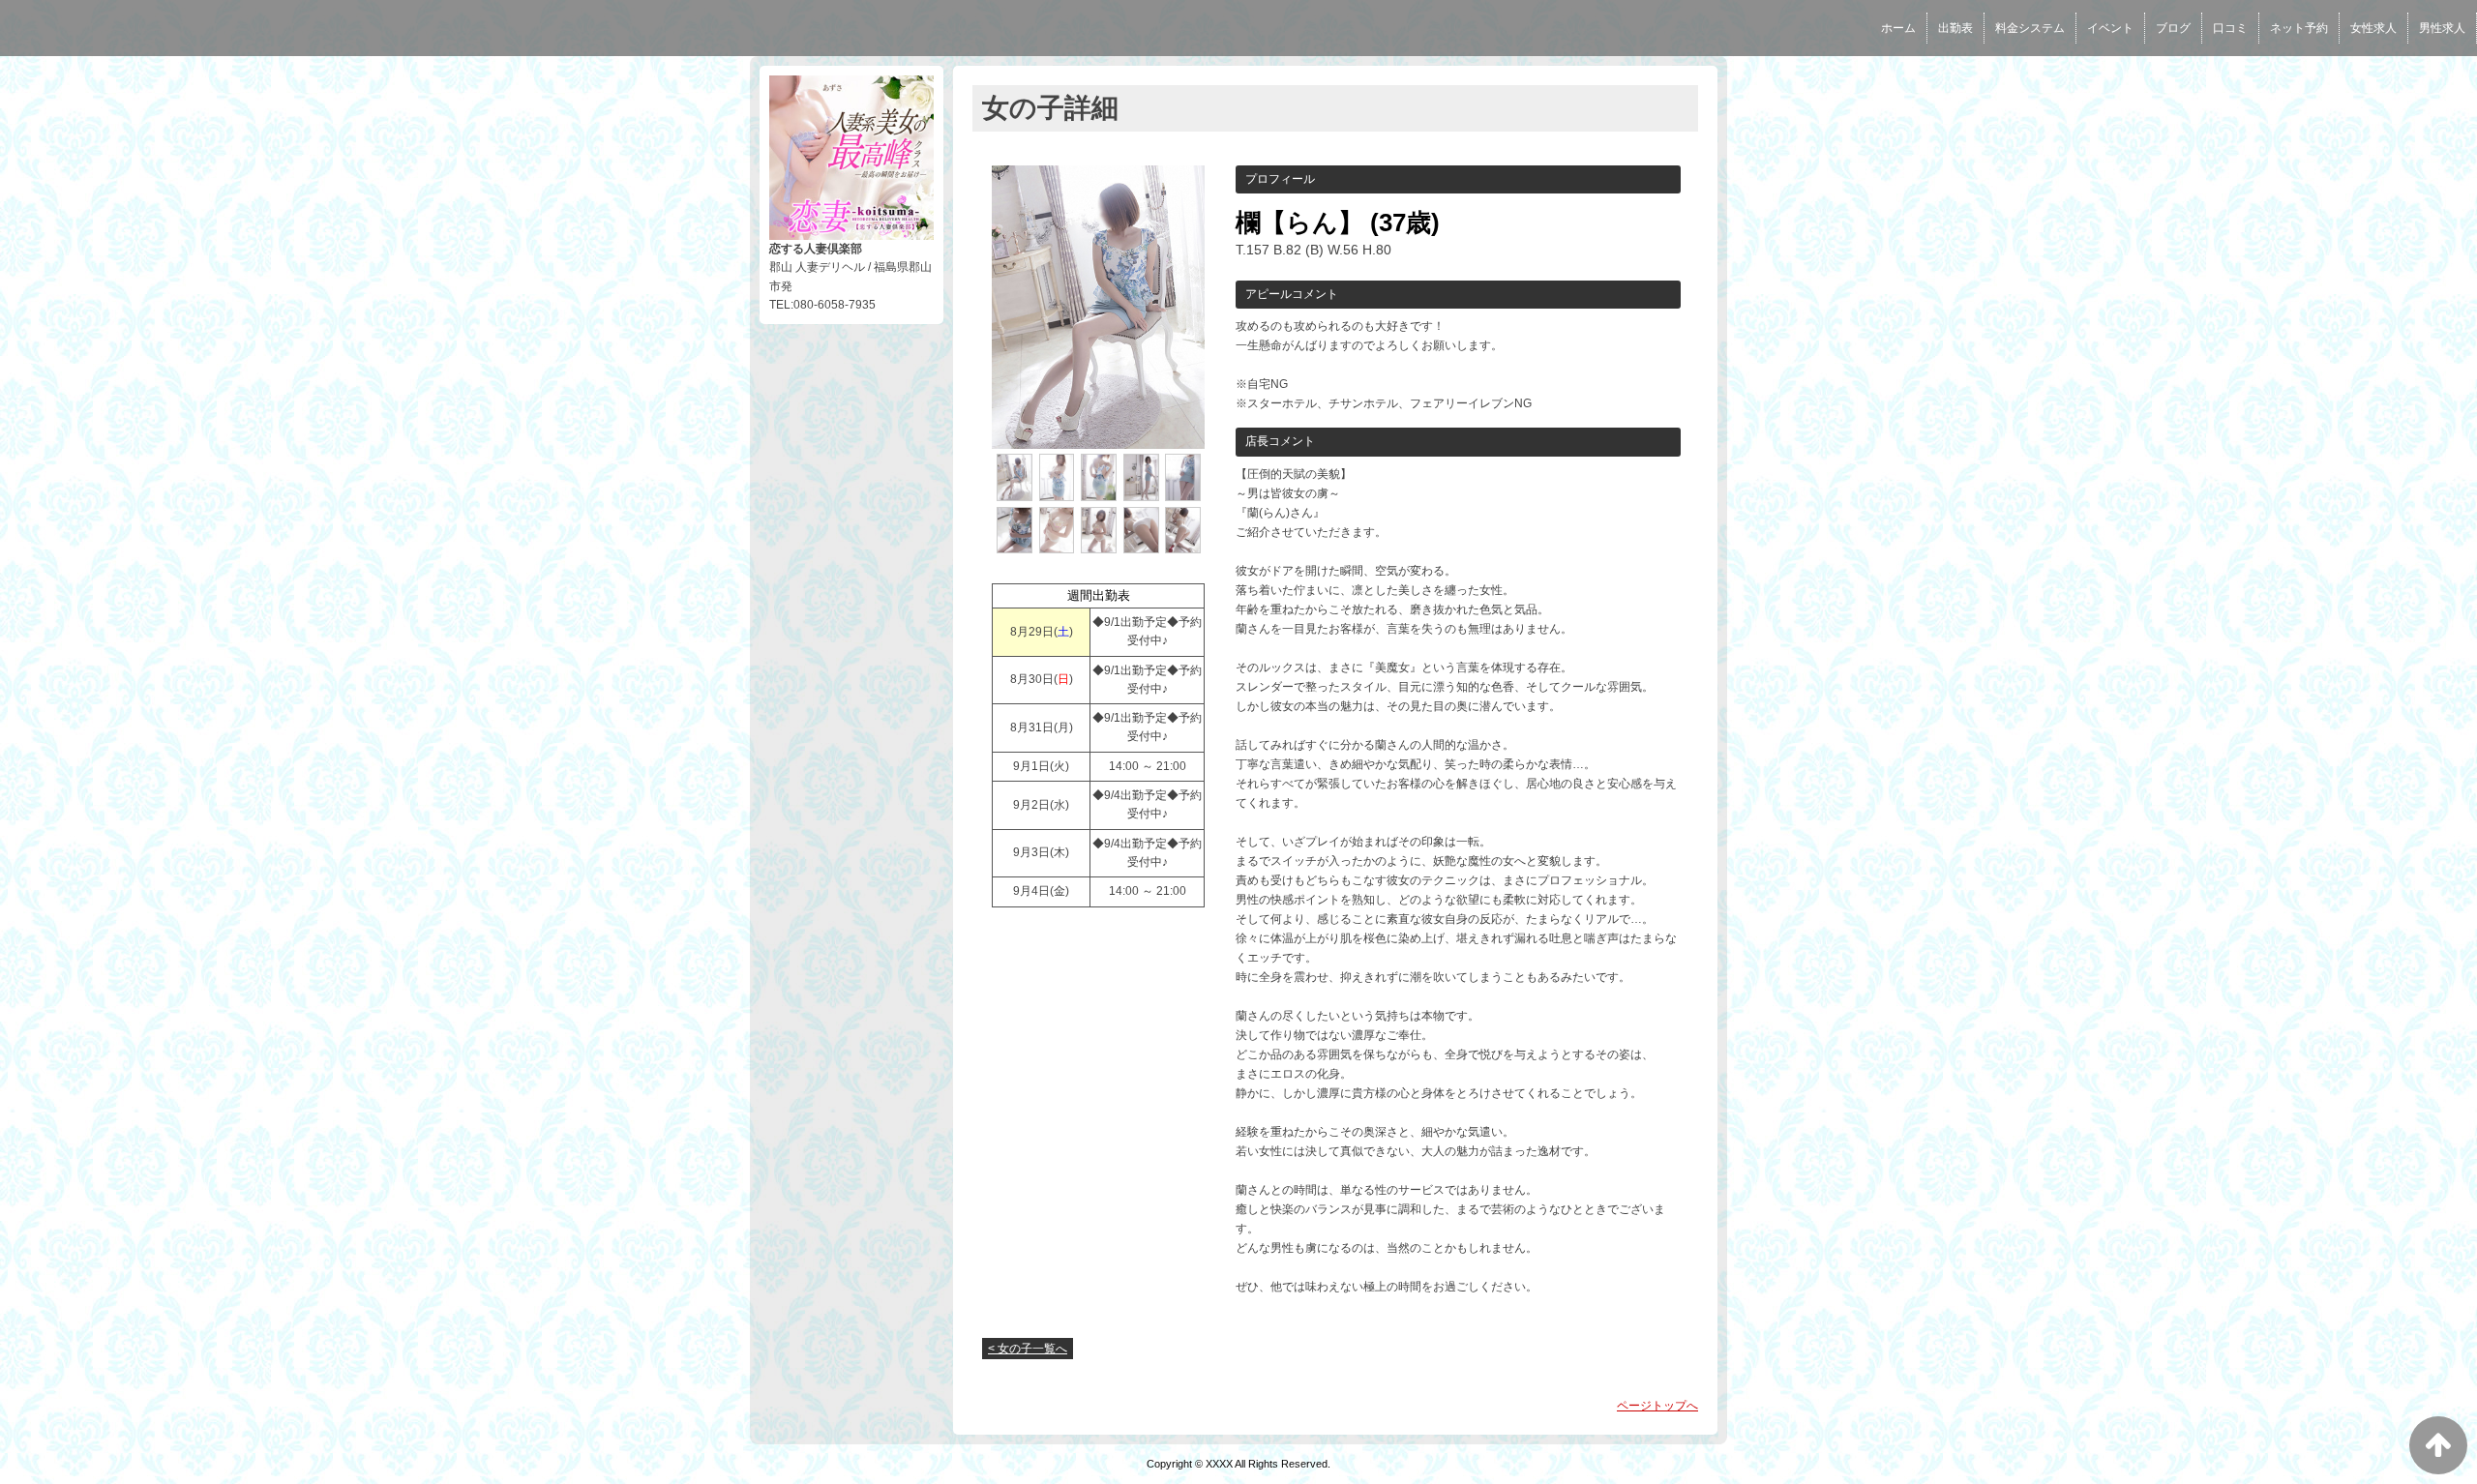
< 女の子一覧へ (1028, 1349)
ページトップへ (1657, 1406)
